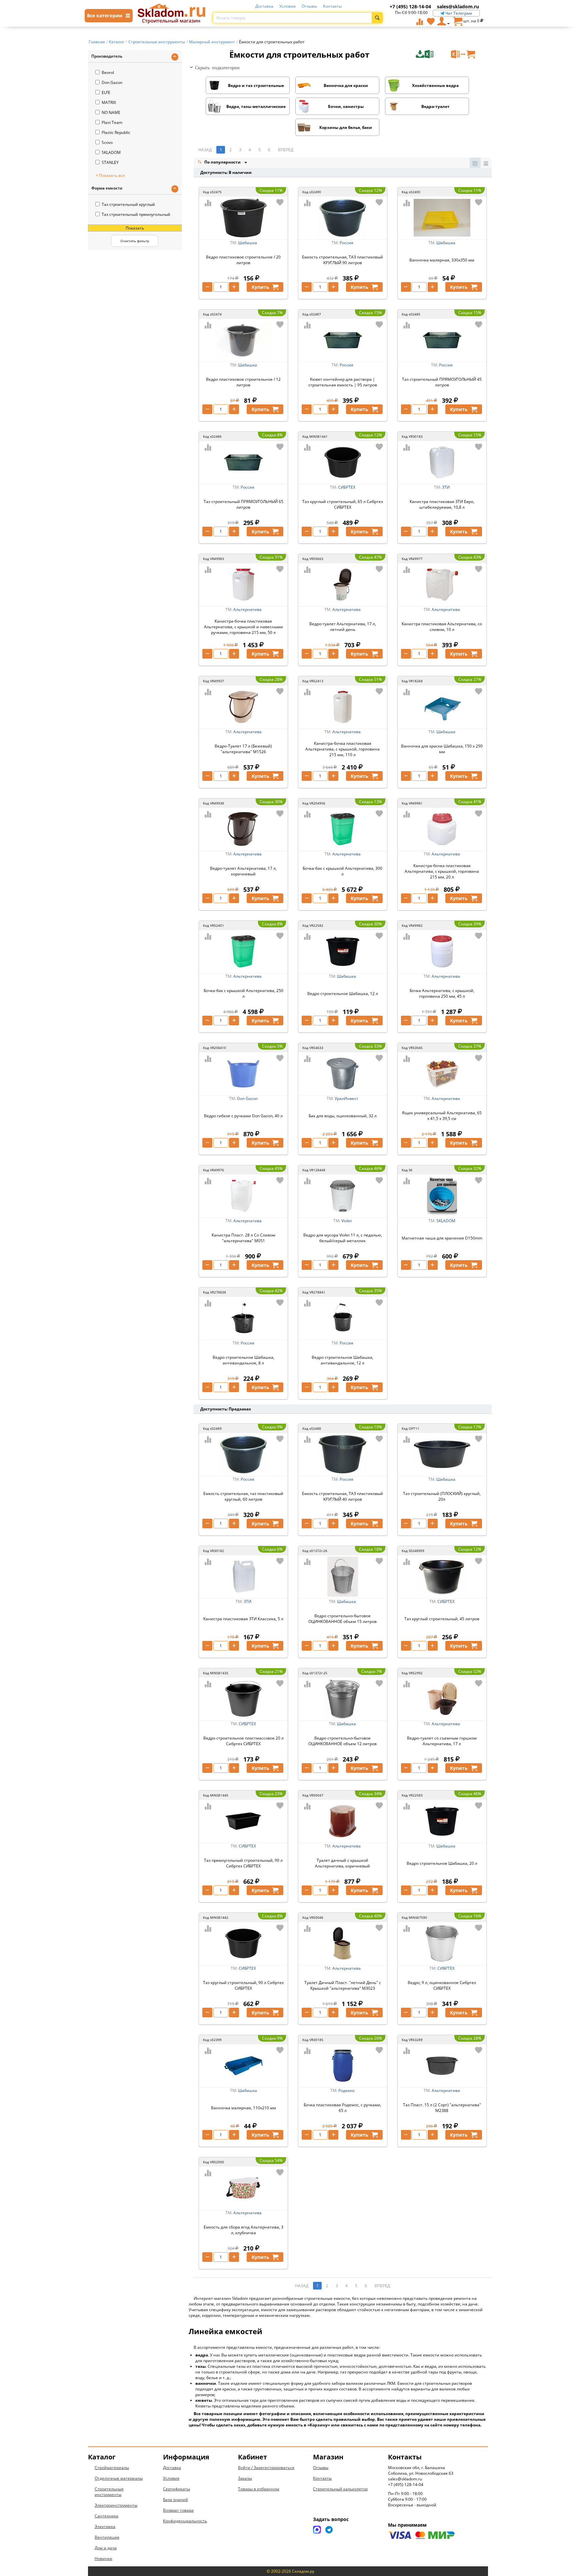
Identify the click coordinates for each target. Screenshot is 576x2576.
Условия (287, 6)
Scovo (107, 142)
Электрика (105, 2527)
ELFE (106, 92)
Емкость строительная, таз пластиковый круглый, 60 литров (243, 1496)
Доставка (264, 6)
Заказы (245, 2478)
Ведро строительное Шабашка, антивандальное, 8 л (243, 1360)
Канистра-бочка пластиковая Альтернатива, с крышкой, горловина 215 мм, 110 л (342, 749)
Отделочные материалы (119, 2478)
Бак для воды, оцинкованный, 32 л (343, 1116)
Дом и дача (106, 2548)
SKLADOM (111, 152)
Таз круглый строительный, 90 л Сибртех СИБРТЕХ (243, 1985)
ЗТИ (446, 487)
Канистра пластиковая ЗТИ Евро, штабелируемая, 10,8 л (442, 504)
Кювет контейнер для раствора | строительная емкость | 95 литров (343, 382)
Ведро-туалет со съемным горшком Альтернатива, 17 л (442, 1741)
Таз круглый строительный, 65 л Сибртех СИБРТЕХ (343, 504)
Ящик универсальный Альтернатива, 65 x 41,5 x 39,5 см (442, 1116)
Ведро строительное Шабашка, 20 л (442, 1863)
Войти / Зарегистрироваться (266, 2468)
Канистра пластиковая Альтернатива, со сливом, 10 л (442, 627)
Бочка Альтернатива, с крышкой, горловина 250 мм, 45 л (442, 993)
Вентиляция (107, 2537)
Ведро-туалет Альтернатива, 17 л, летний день (343, 627)
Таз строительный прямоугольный (136, 214)
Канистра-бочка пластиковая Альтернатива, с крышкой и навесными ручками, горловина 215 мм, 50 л (243, 627)
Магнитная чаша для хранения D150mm (442, 1238)
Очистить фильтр (135, 241)
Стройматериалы (112, 2468)
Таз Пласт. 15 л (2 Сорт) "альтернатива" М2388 (442, 2108)
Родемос (347, 2090)
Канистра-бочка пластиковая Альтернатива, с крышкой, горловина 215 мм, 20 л (442, 871)
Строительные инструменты (109, 2492)
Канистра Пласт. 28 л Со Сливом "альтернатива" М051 (243, 1238)
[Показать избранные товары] (431, 21)
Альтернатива (247, 609)
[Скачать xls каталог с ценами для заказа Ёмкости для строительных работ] (433, 54)
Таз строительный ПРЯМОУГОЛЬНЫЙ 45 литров (442, 382)
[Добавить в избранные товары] (280, 202)
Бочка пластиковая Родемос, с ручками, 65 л (342, 2108)
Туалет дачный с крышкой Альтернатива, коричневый (342, 1863)
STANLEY (110, 162)
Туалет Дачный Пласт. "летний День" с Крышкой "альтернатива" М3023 (343, 1985)
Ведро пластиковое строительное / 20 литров (243, 260)
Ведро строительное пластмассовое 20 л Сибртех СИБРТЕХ (243, 1741)
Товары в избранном (259, 2489)
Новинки (103, 2559)
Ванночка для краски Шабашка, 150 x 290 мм (442, 749)
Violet (346, 1221)
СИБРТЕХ (347, 487)
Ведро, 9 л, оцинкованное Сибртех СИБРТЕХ (442, 1985)
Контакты (332, 6)
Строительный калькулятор (340, 2489)
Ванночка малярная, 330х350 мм (442, 260)
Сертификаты (176, 2489)
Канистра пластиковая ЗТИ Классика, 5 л (243, 1619)
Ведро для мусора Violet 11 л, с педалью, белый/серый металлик (343, 1238)
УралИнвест (346, 1098)
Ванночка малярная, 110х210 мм (243, 2108)
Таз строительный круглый (128, 204)
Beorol (108, 72)
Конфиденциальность (185, 2521)
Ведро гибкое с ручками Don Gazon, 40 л (243, 1116)
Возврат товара (178, 2510)
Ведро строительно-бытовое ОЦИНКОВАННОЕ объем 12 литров (342, 1741)
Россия (346, 243)
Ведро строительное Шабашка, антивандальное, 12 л (342, 1360)
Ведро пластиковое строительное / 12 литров (243, 382)
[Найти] (377, 18)
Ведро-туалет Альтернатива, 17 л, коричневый (243, 871)
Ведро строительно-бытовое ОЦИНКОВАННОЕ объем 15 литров (342, 1619)
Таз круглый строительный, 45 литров (442, 1619)
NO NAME (111, 112)
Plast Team (112, 122)
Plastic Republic (116, 132)
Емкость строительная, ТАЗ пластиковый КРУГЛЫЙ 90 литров (342, 260)
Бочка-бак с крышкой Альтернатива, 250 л (243, 993)
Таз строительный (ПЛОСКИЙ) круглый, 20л (442, 1496)
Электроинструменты (116, 2505)
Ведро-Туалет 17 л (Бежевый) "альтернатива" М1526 (243, 749)
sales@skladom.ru (458, 6)
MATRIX (109, 102)
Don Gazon (112, 82)
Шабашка (247, 243)
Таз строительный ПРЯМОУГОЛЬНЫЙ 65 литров (243, 504)
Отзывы (309, 6)
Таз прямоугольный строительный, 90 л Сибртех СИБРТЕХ (243, 1863)
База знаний (175, 2500)
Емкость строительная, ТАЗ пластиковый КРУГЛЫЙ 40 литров (342, 1496)
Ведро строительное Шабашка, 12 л (343, 994)
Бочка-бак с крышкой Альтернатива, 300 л (342, 871)
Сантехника (106, 2516)
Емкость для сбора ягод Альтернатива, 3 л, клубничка (243, 2230)
